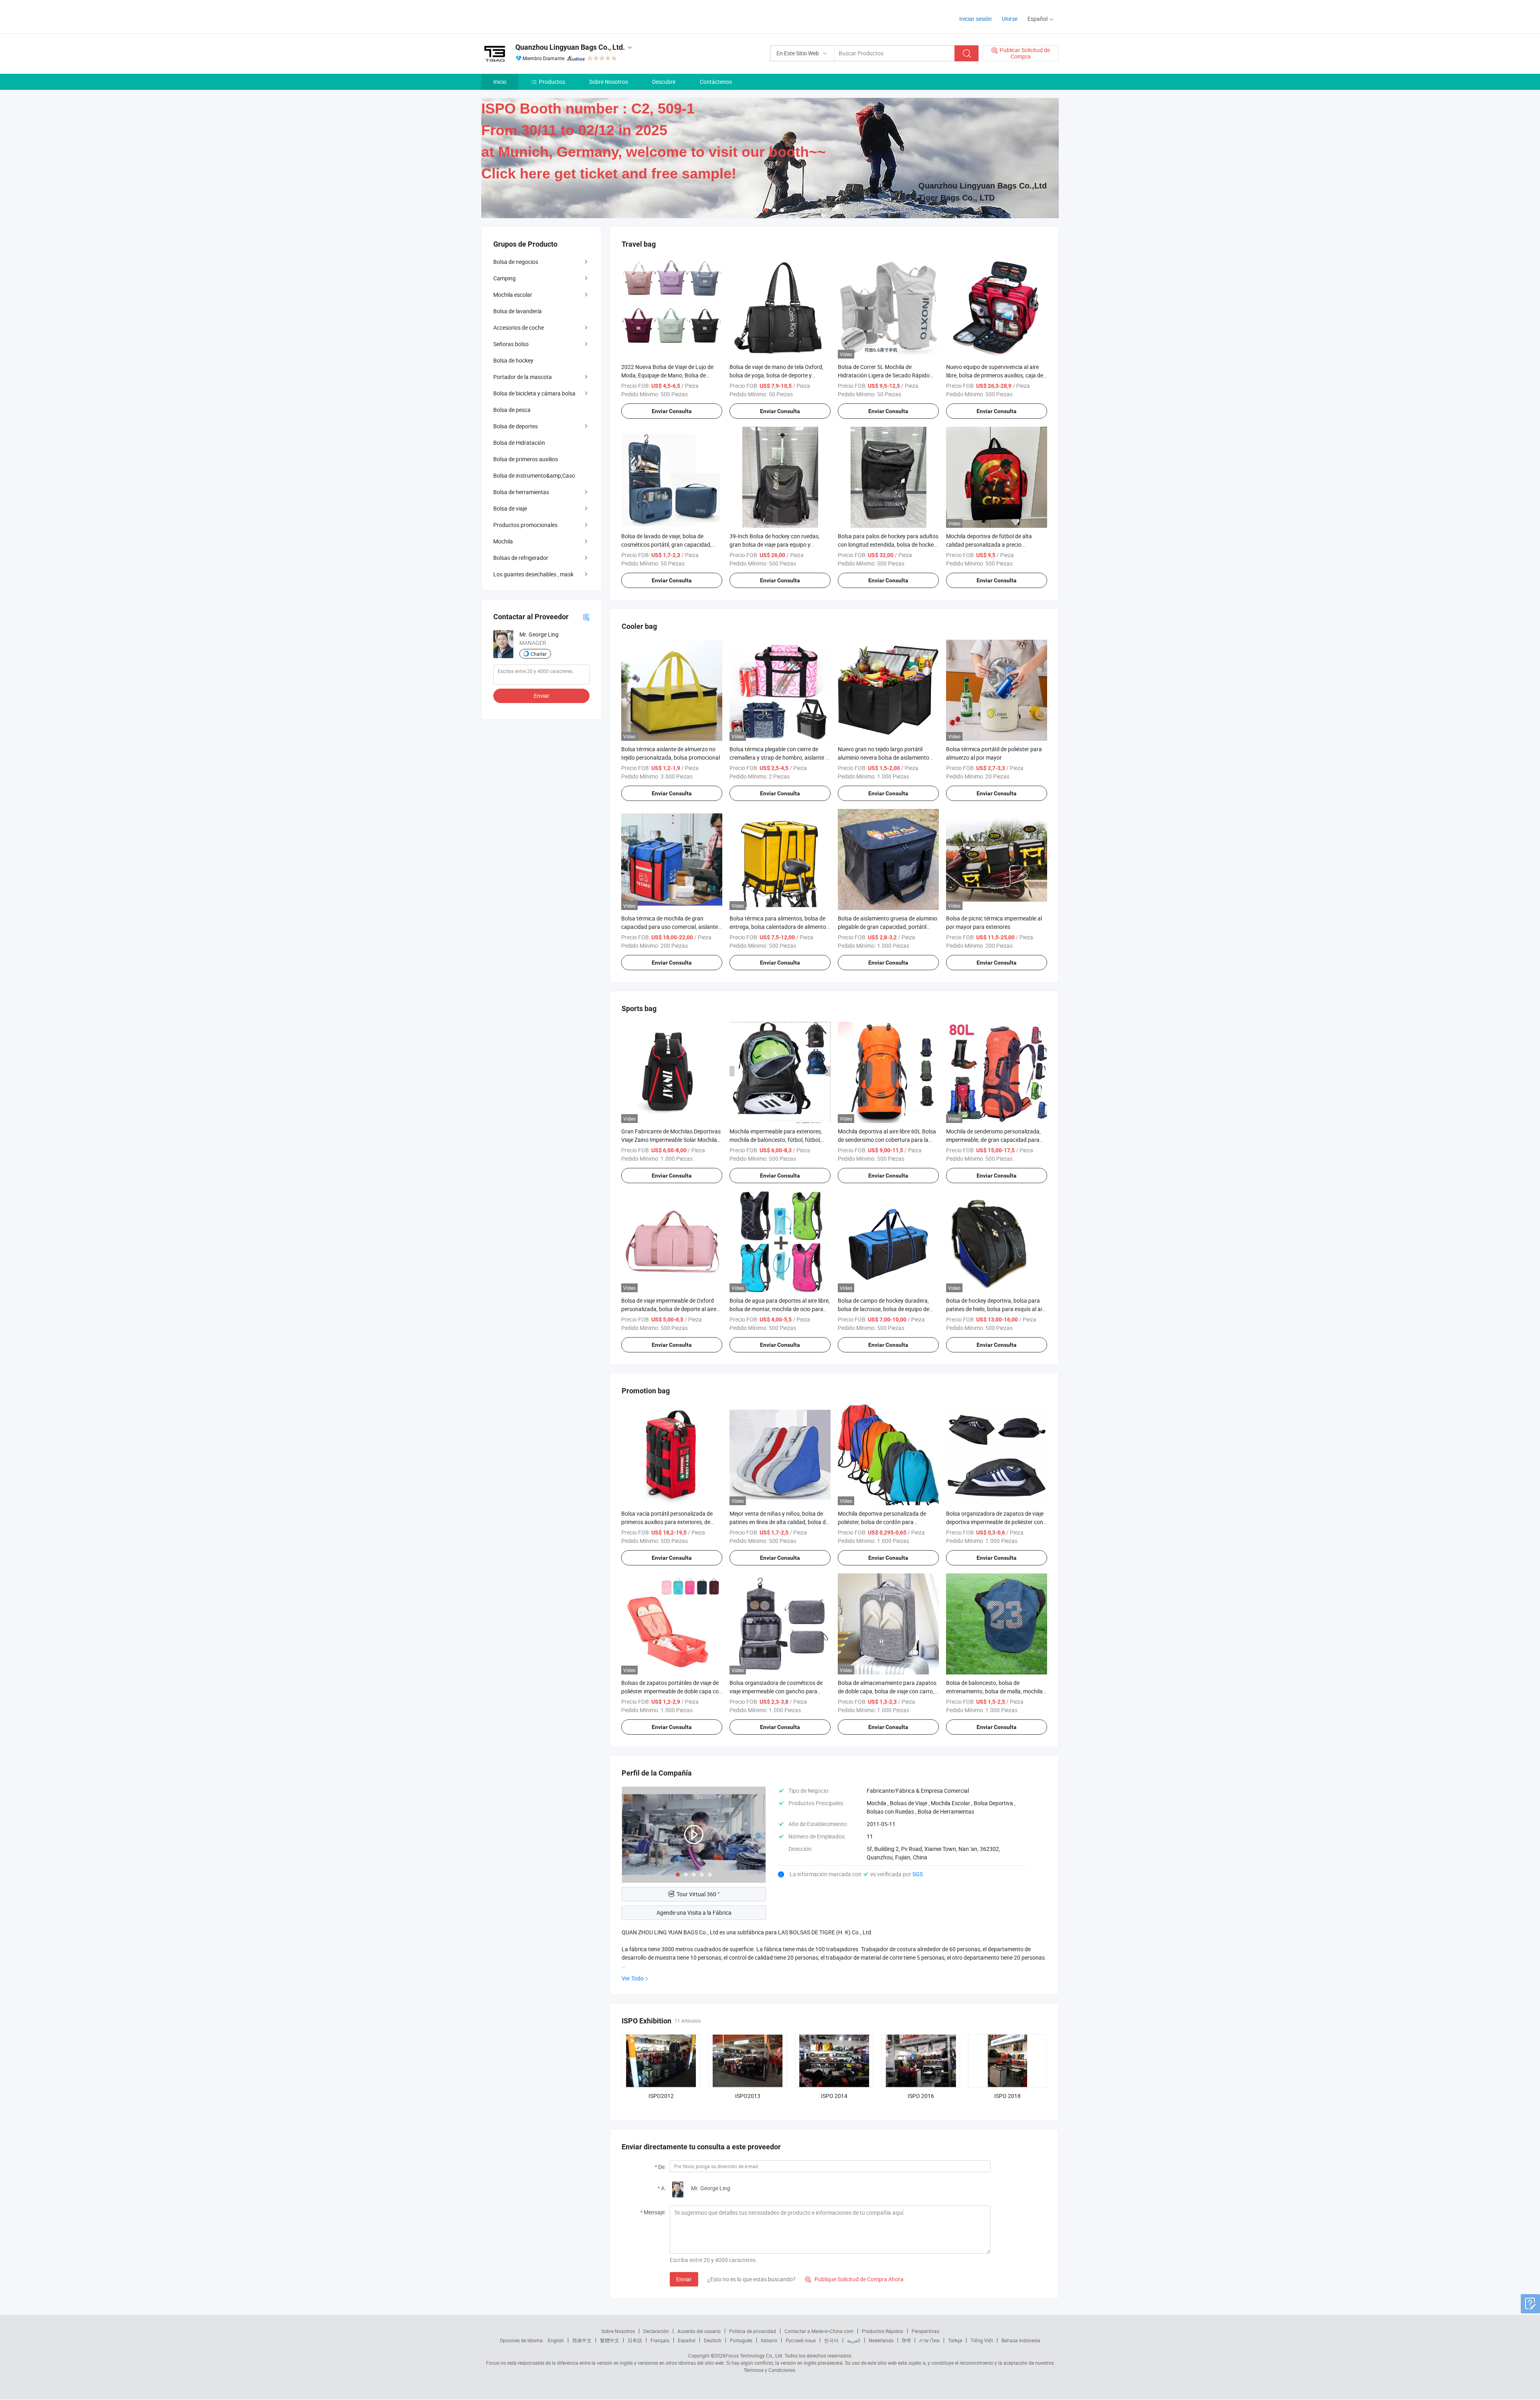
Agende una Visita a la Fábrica (694, 1912)
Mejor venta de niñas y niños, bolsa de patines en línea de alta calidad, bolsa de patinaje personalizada (779, 1522)
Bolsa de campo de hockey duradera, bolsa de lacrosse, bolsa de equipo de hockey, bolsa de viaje (883, 1309)
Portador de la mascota (523, 377)
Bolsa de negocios (516, 262)
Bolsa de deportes (516, 426)
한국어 (831, 2340)
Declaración (656, 2331)
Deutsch (713, 2340)
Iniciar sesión (976, 19)
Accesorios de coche (519, 327)
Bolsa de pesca (512, 410)
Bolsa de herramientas (521, 492)
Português (741, 2340)
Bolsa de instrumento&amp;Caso (534, 475)
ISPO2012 (661, 2096)
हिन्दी (906, 2340)
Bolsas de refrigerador (521, 558)
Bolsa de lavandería (518, 311)
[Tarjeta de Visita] (586, 617)
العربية (854, 2340)
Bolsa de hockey (513, 360)
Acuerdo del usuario (699, 2331)
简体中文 (582, 2340)
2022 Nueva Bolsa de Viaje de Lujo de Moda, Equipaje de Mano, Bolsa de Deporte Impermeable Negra (667, 375)
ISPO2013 (748, 2096)
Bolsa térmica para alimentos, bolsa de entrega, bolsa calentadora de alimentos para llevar (779, 927)
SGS (918, 1874)
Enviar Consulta (672, 411)
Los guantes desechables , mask (533, 574)
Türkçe (955, 2340)
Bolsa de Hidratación (519, 443)
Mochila (503, 541)
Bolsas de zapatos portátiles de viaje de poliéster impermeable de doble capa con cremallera (672, 1691)
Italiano (769, 2340)
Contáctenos (716, 82)
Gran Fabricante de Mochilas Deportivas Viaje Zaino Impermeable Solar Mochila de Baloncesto (671, 1140)
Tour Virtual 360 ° (698, 1894)
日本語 (635, 2340)
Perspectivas (925, 2331)
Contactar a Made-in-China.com (819, 2331)
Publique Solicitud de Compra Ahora (854, 2279)
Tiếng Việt (982, 2340)
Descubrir (664, 82)
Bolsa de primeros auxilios (526, 459)
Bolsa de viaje (510, 508)
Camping (505, 278)
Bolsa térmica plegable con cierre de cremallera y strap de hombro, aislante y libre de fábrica (779, 757)
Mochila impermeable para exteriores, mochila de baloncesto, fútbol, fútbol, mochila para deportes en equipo (776, 1140)
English (556, 2340)
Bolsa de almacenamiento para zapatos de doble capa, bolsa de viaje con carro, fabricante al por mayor (887, 1691)
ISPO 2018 (1007, 2096)
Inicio (500, 82)
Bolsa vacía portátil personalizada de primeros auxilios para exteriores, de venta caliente (667, 1522)
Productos (552, 82)
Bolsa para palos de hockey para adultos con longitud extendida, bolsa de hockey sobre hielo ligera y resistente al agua (888, 544)
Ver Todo (633, 1978)
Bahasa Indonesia (1021, 2340)
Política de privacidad (753, 2331)
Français (660, 2340)
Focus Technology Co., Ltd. (754, 2355)
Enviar (684, 2279)
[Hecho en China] (533, 16)
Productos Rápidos (882, 2331)
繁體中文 (610, 2340)
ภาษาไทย (929, 2340)
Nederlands (881, 2340)
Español (687, 2340)
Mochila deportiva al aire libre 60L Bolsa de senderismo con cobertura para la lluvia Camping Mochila (887, 1140)
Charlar (539, 654)
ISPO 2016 (921, 2096)
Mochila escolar (513, 295)
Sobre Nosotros (609, 82)
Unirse (1010, 19)
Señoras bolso (511, 344)
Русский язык (801, 2340)
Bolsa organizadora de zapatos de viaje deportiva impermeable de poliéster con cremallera (995, 1522)
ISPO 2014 (834, 2096)
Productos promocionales (525, 525)
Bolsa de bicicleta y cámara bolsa (534, 393)
